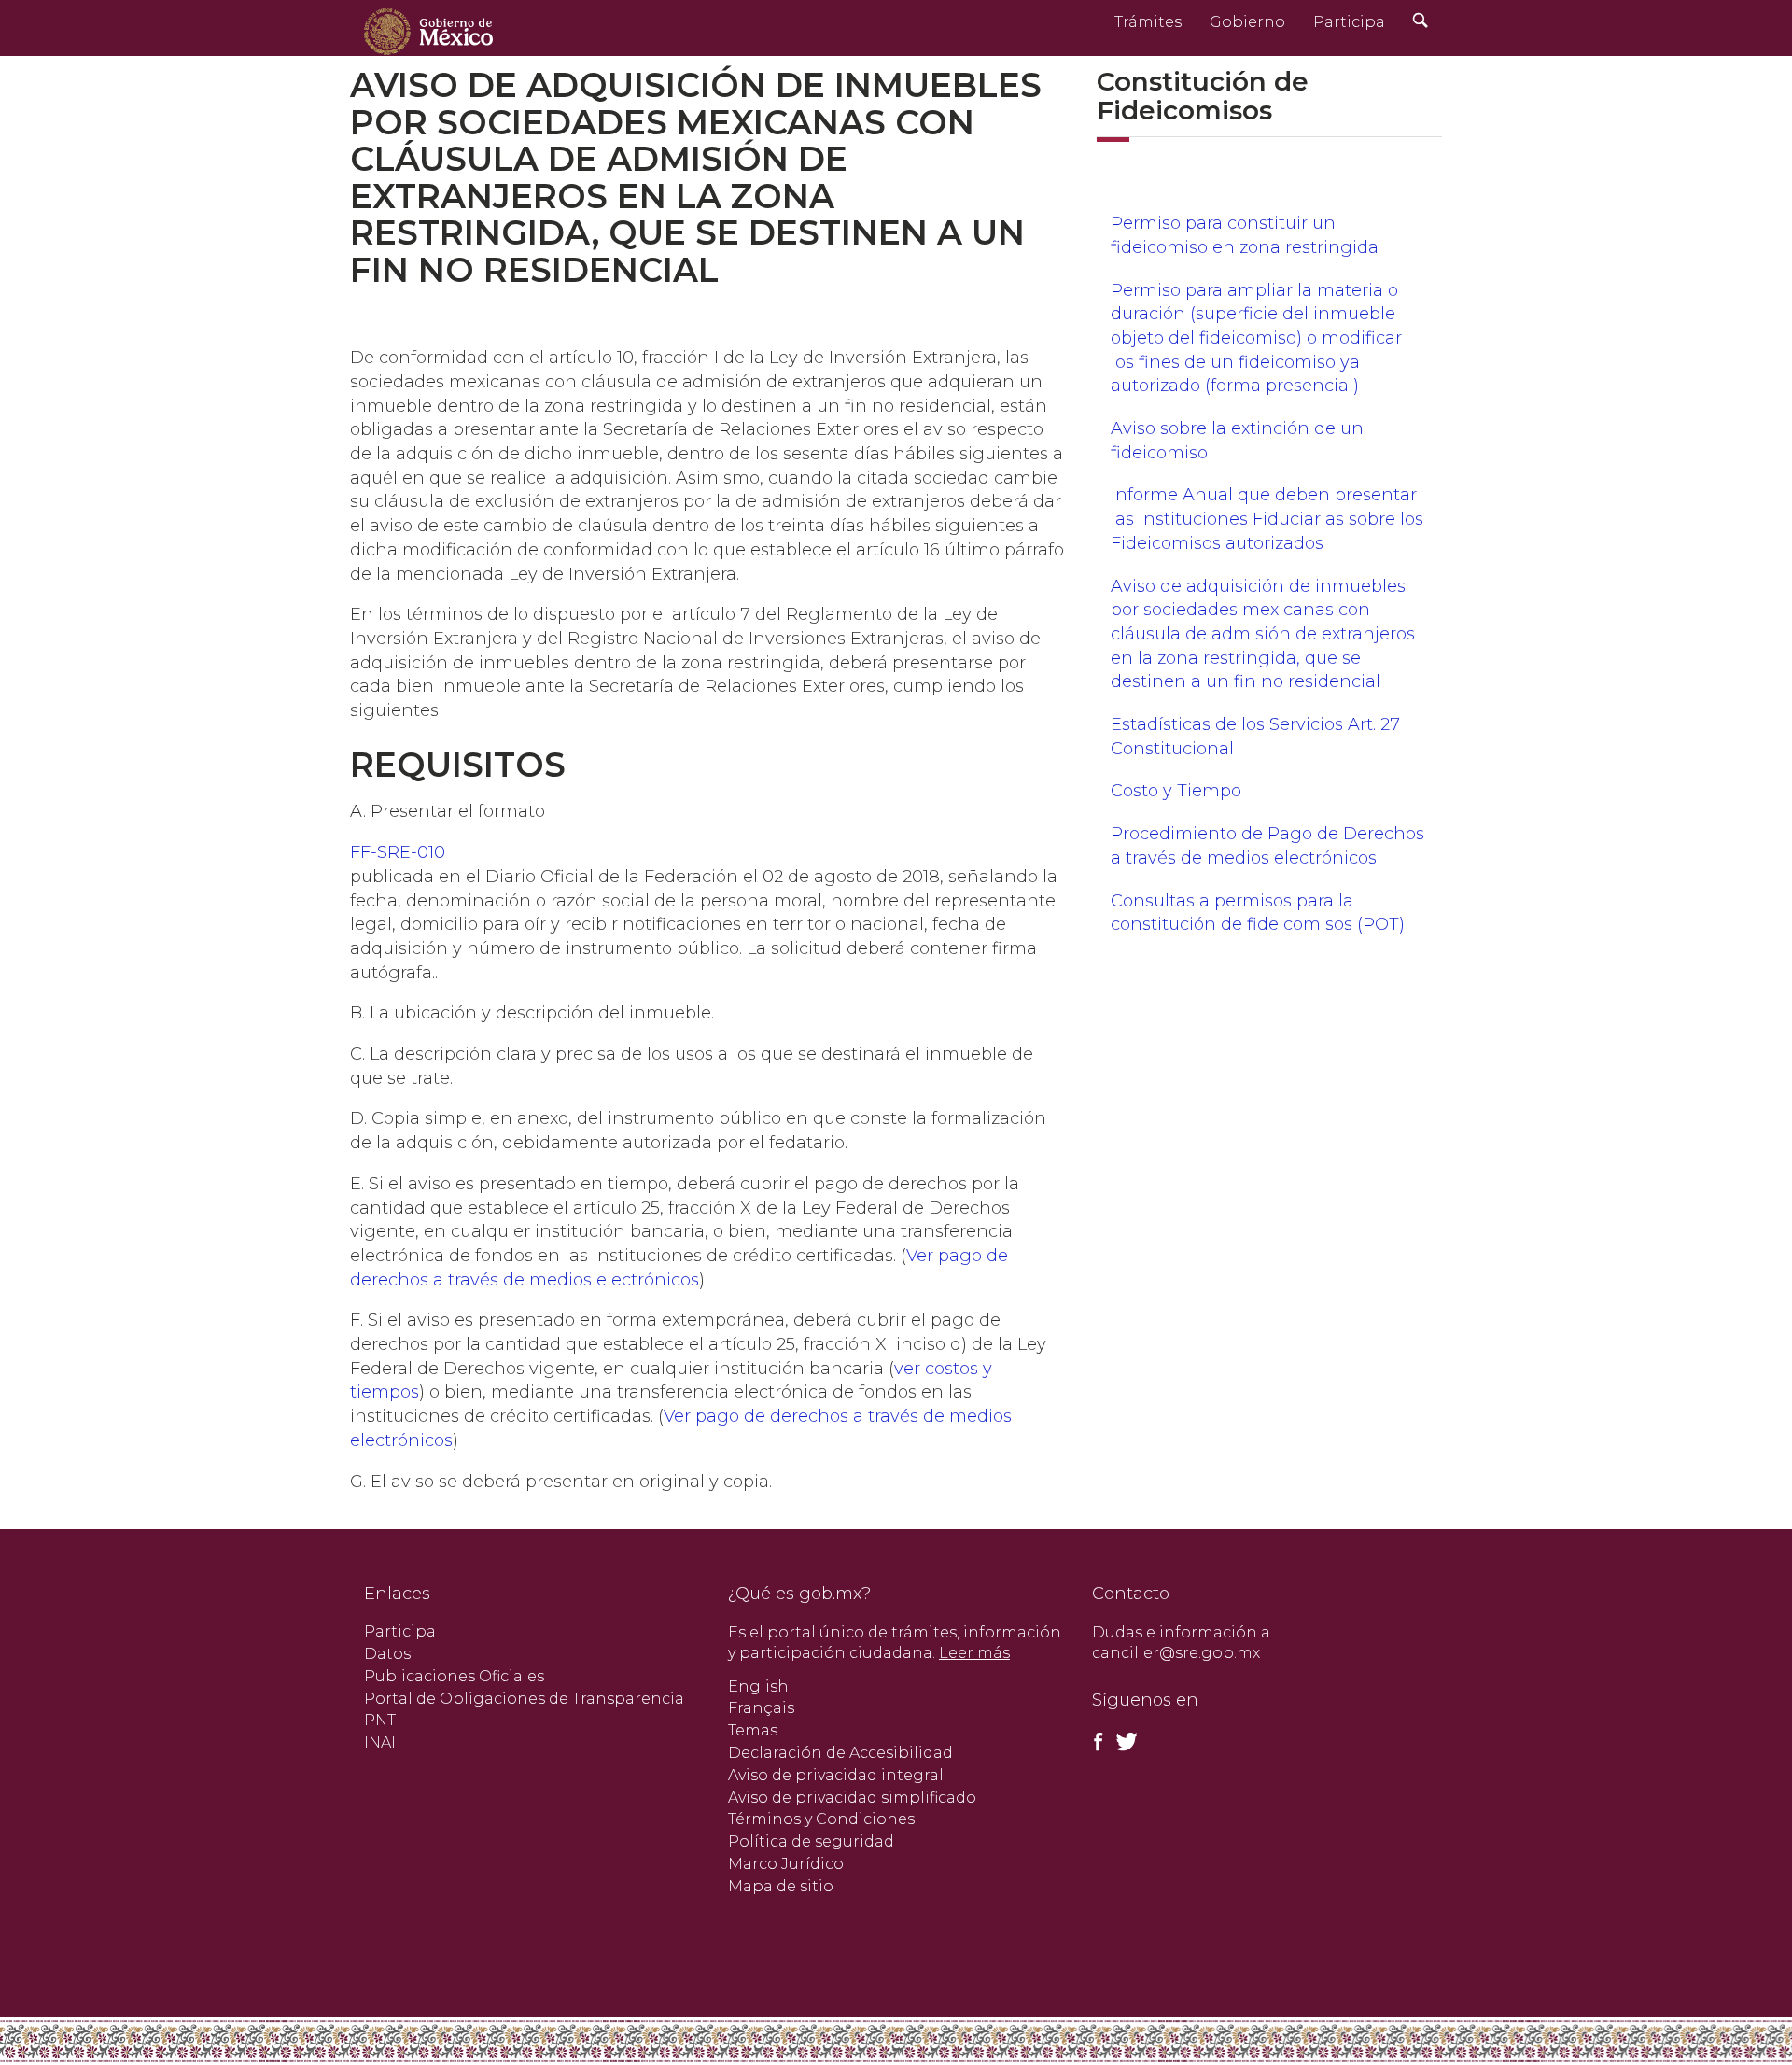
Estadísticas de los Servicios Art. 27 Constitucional (1255, 737)
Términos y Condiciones (821, 1819)
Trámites (1148, 22)
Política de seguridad (811, 1841)
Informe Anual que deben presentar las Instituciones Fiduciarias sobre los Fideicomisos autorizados (1267, 519)
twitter (1126, 1742)
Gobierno (1247, 22)
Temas (753, 1730)
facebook (1099, 1742)
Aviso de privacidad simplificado (852, 1798)
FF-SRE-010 (398, 852)
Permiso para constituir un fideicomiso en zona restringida (1245, 235)
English (758, 1686)
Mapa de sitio (781, 1886)
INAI (380, 1742)
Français (761, 1708)
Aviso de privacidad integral (836, 1775)
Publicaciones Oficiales (454, 1676)
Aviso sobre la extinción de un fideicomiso (1237, 441)
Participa (1349, 22)
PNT (380, 1720)
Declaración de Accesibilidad (840, 1753)
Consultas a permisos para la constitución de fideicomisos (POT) (1258, 913)
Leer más (974, 1653)
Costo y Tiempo (1176, 791)
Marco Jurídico (786, 1864)
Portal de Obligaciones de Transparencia (524, 1699)
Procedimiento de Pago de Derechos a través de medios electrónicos (1267, 846)
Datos (387, 1654)
